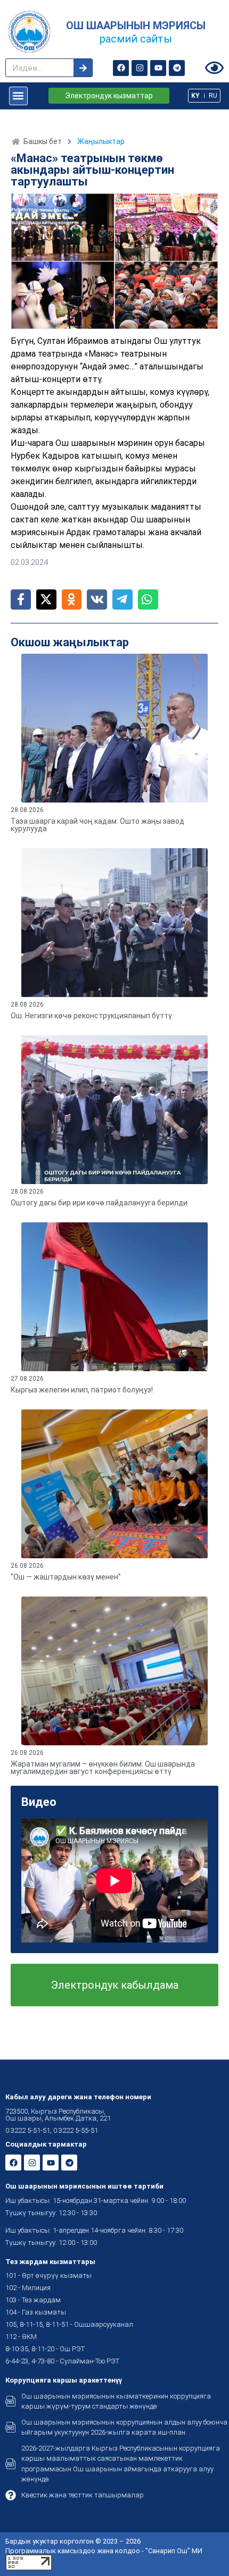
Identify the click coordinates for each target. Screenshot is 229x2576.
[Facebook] (121, 68)
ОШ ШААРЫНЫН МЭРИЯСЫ (136, 26)
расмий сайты (136, 39)
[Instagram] (140, 68)
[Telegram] (177, 68)
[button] (18, 96)
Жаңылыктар (101, 141)
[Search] (83, 68)
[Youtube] (158, 68)
